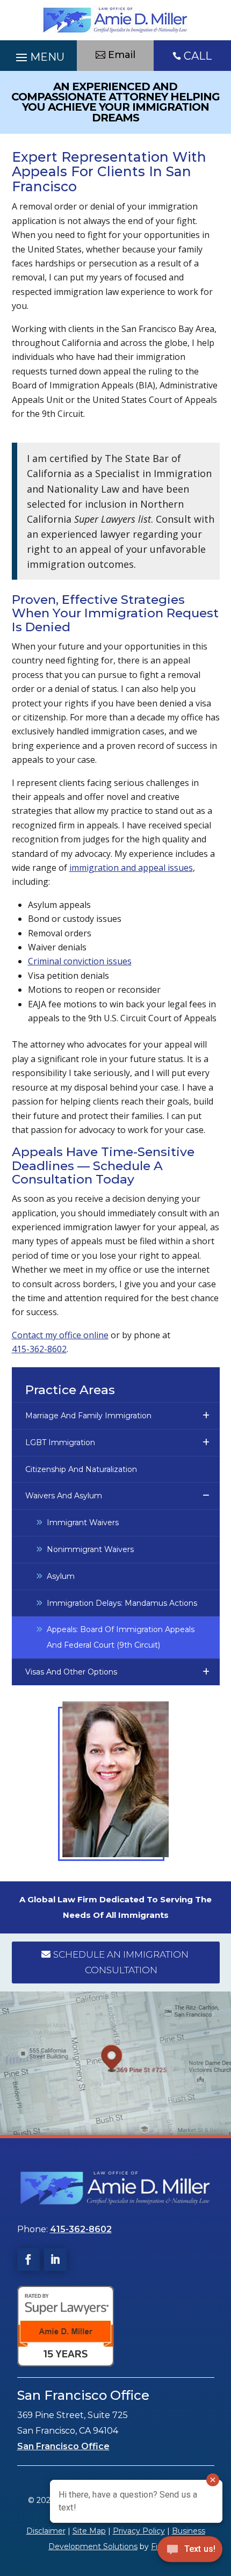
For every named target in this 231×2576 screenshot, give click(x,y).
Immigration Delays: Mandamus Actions (122, 1603)
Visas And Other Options (71, 1672)
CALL (198, 56)
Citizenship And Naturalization (81, 1469)
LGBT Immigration (60, 1442)
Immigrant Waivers (83, 1522)
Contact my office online (60, 1335)
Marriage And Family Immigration (88, 1416)
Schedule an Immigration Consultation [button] (121, 1962)
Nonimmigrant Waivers (90, 1549)
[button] (38, 59)
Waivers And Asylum (64, 1496)
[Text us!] (190, 2553)
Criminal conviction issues (80, 961)
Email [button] (122, 55)
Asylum (61, 1576)
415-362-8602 (39, 1349)
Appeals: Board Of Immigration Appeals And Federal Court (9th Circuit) (121, 1637)
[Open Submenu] (208, 1416)
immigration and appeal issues (131, 868)
